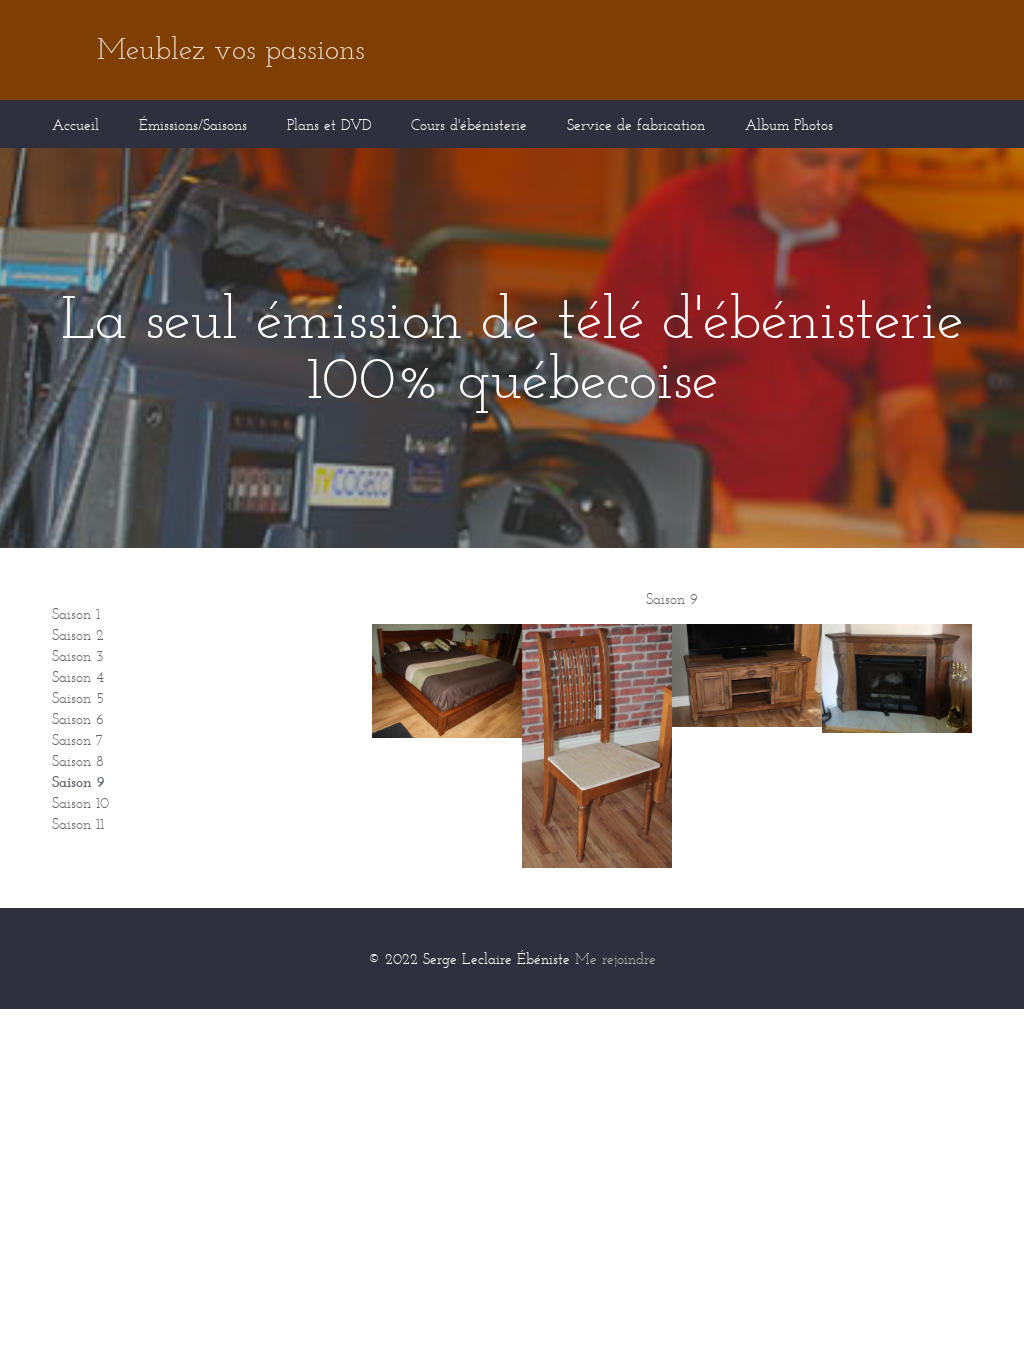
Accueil (75, 124)
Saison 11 (78, 823)
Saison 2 (78, 634)
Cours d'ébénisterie (469, 124)
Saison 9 (78, 781)
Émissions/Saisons (193, 124)
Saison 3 (78, 655)
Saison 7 (77, 739)
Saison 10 (80, 802)
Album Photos (789, 124)
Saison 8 (78, 760)
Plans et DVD (329, 124)
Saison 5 (78, 697)
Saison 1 (76, 613)
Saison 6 (78, 718)
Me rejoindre (615, 958)
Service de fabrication (636, 124)
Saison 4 (78, 676)
